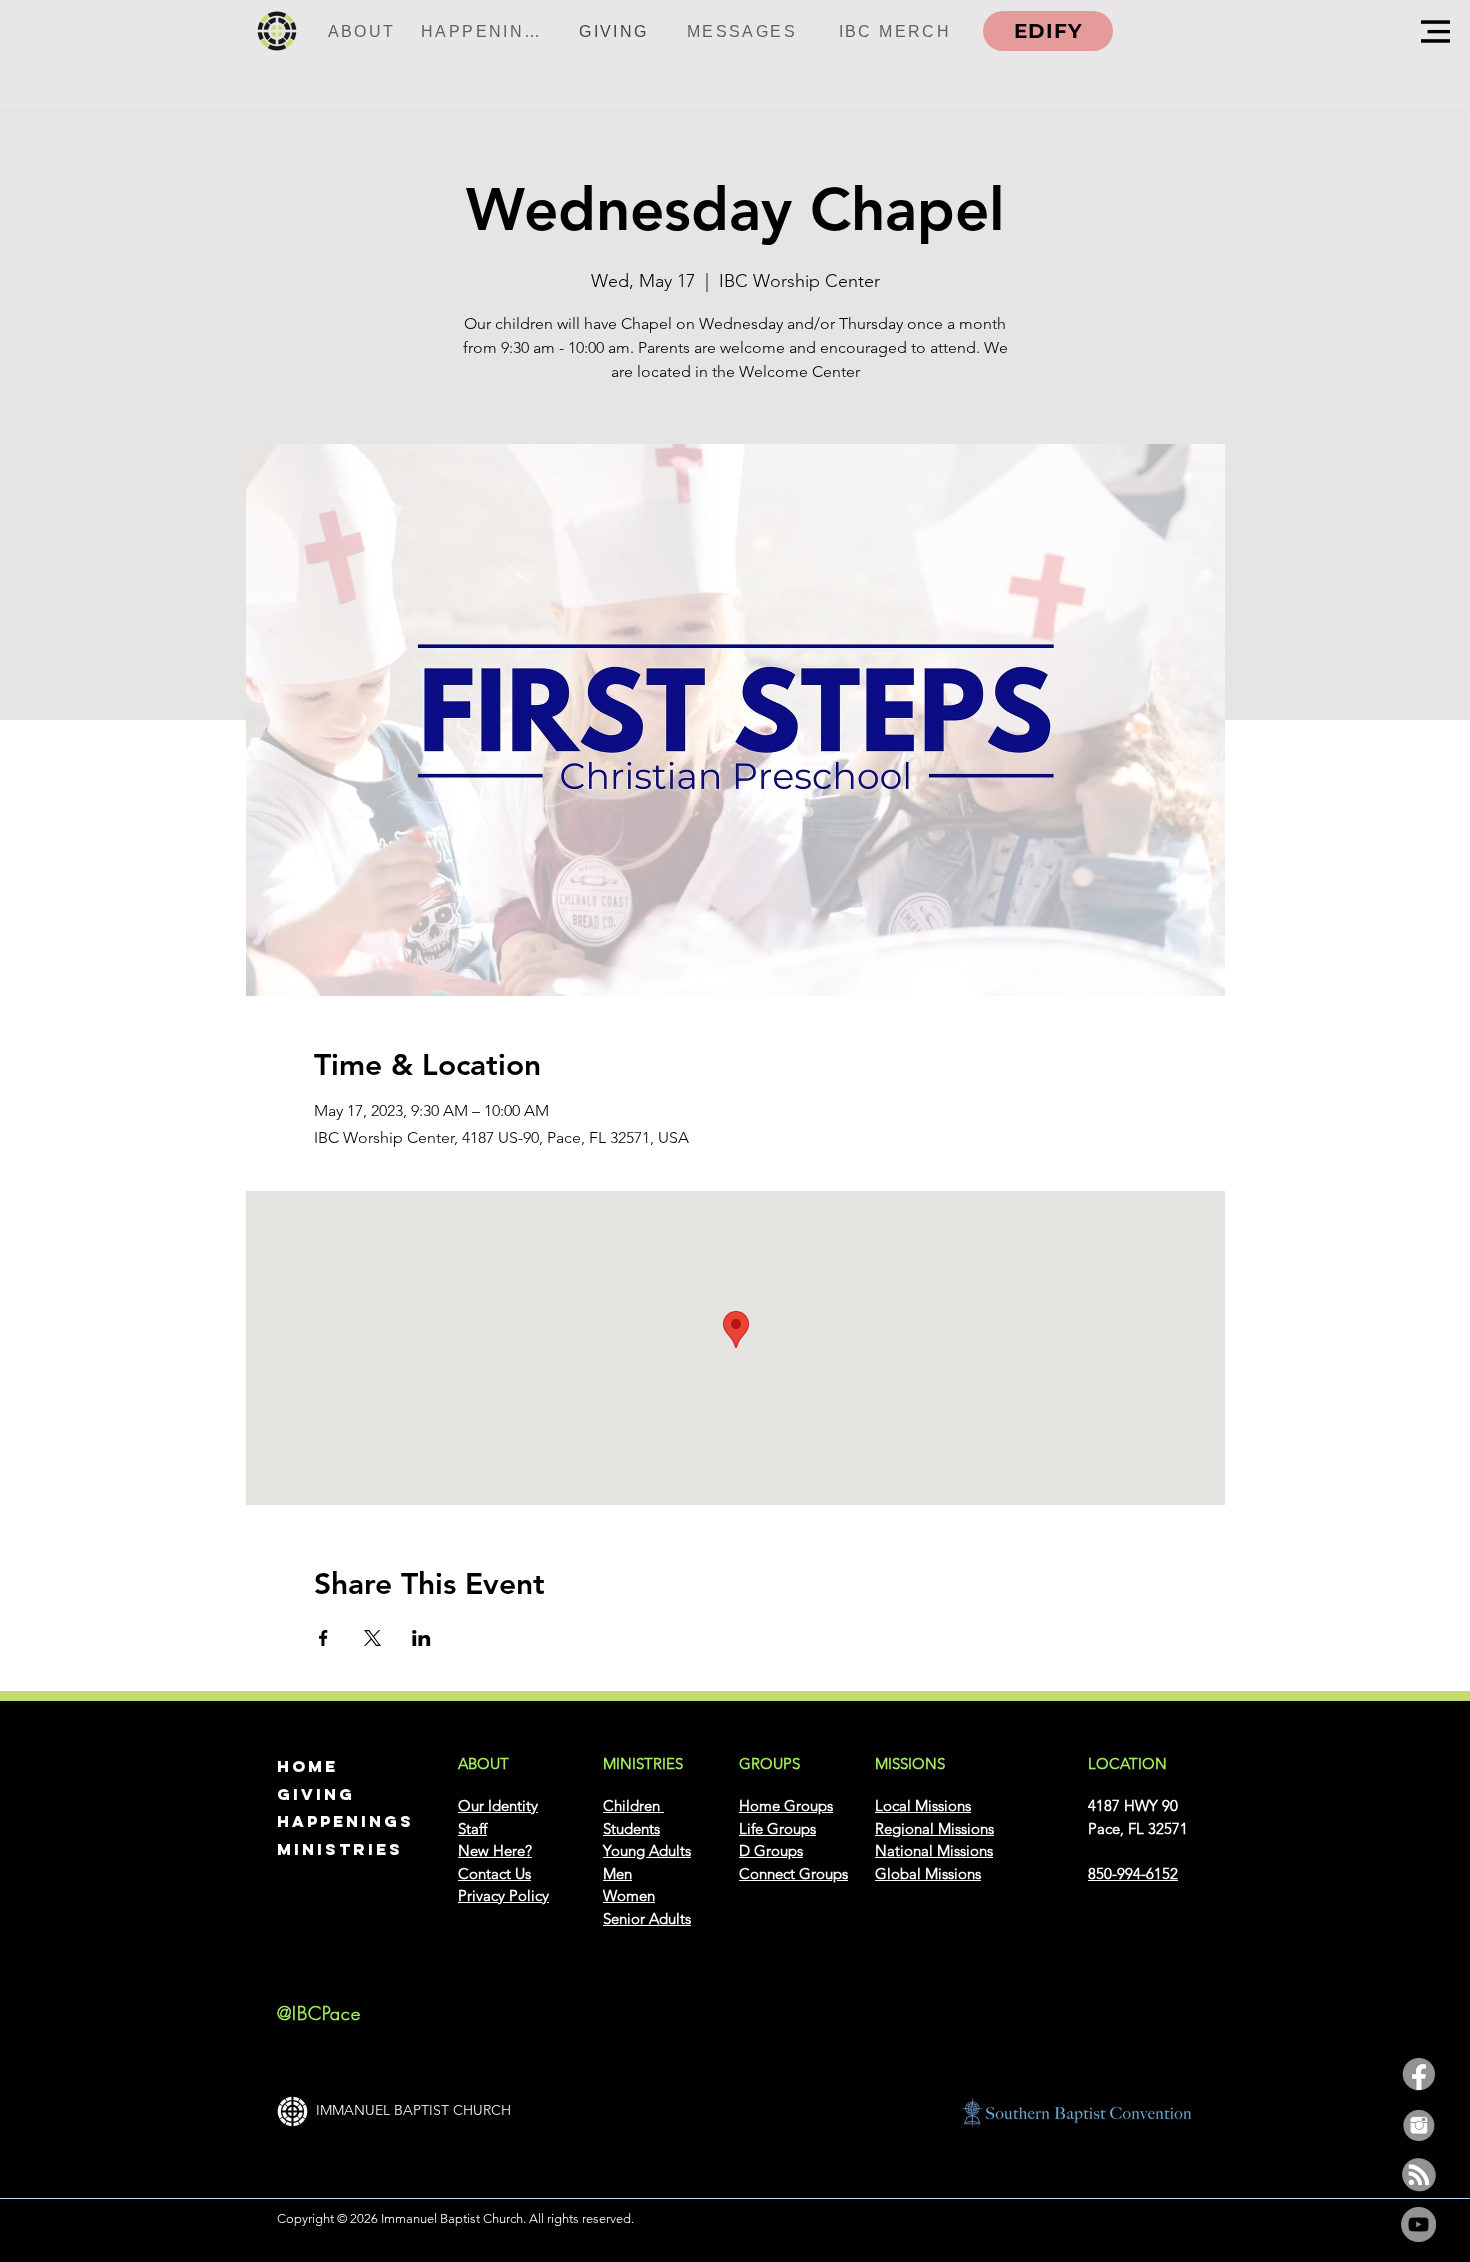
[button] (1435, 31)
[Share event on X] (372, 1638)
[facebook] (1418, 2074)
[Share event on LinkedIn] (421, 1638)
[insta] (1418, 2124)
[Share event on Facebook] (323, 1638)
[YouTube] (1418, 2224)
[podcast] (1418, 2174)
